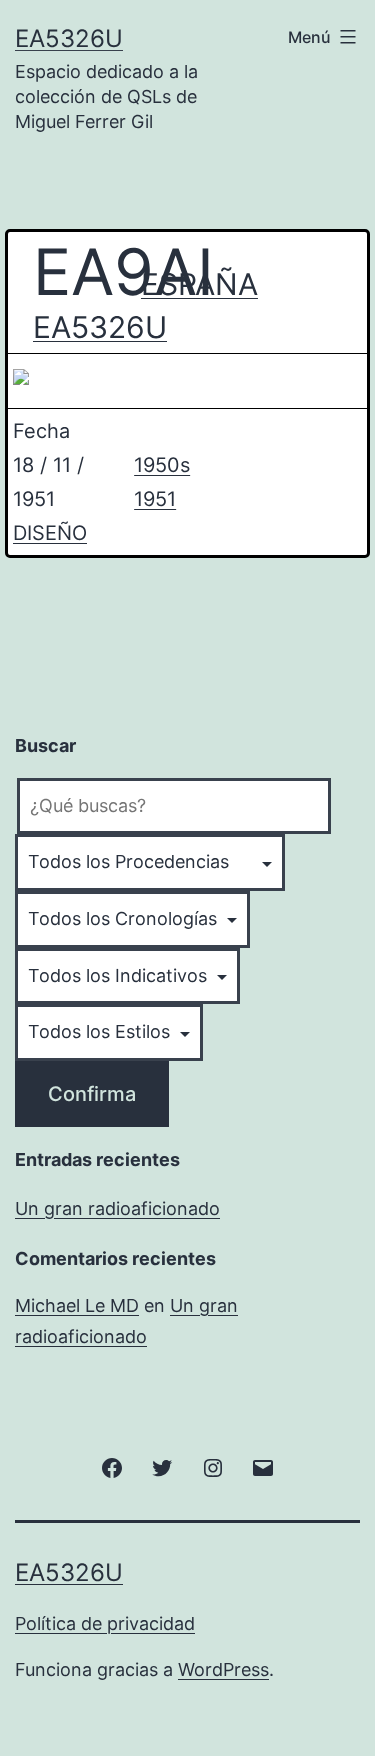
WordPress (223, 1669)
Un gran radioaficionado (117, 1208)
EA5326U (69, 38)
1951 (155, 499)
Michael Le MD (77, 1305)
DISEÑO (50, 533)
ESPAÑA (192, 284)
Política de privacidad (105, 1623)
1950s (162, 465)
